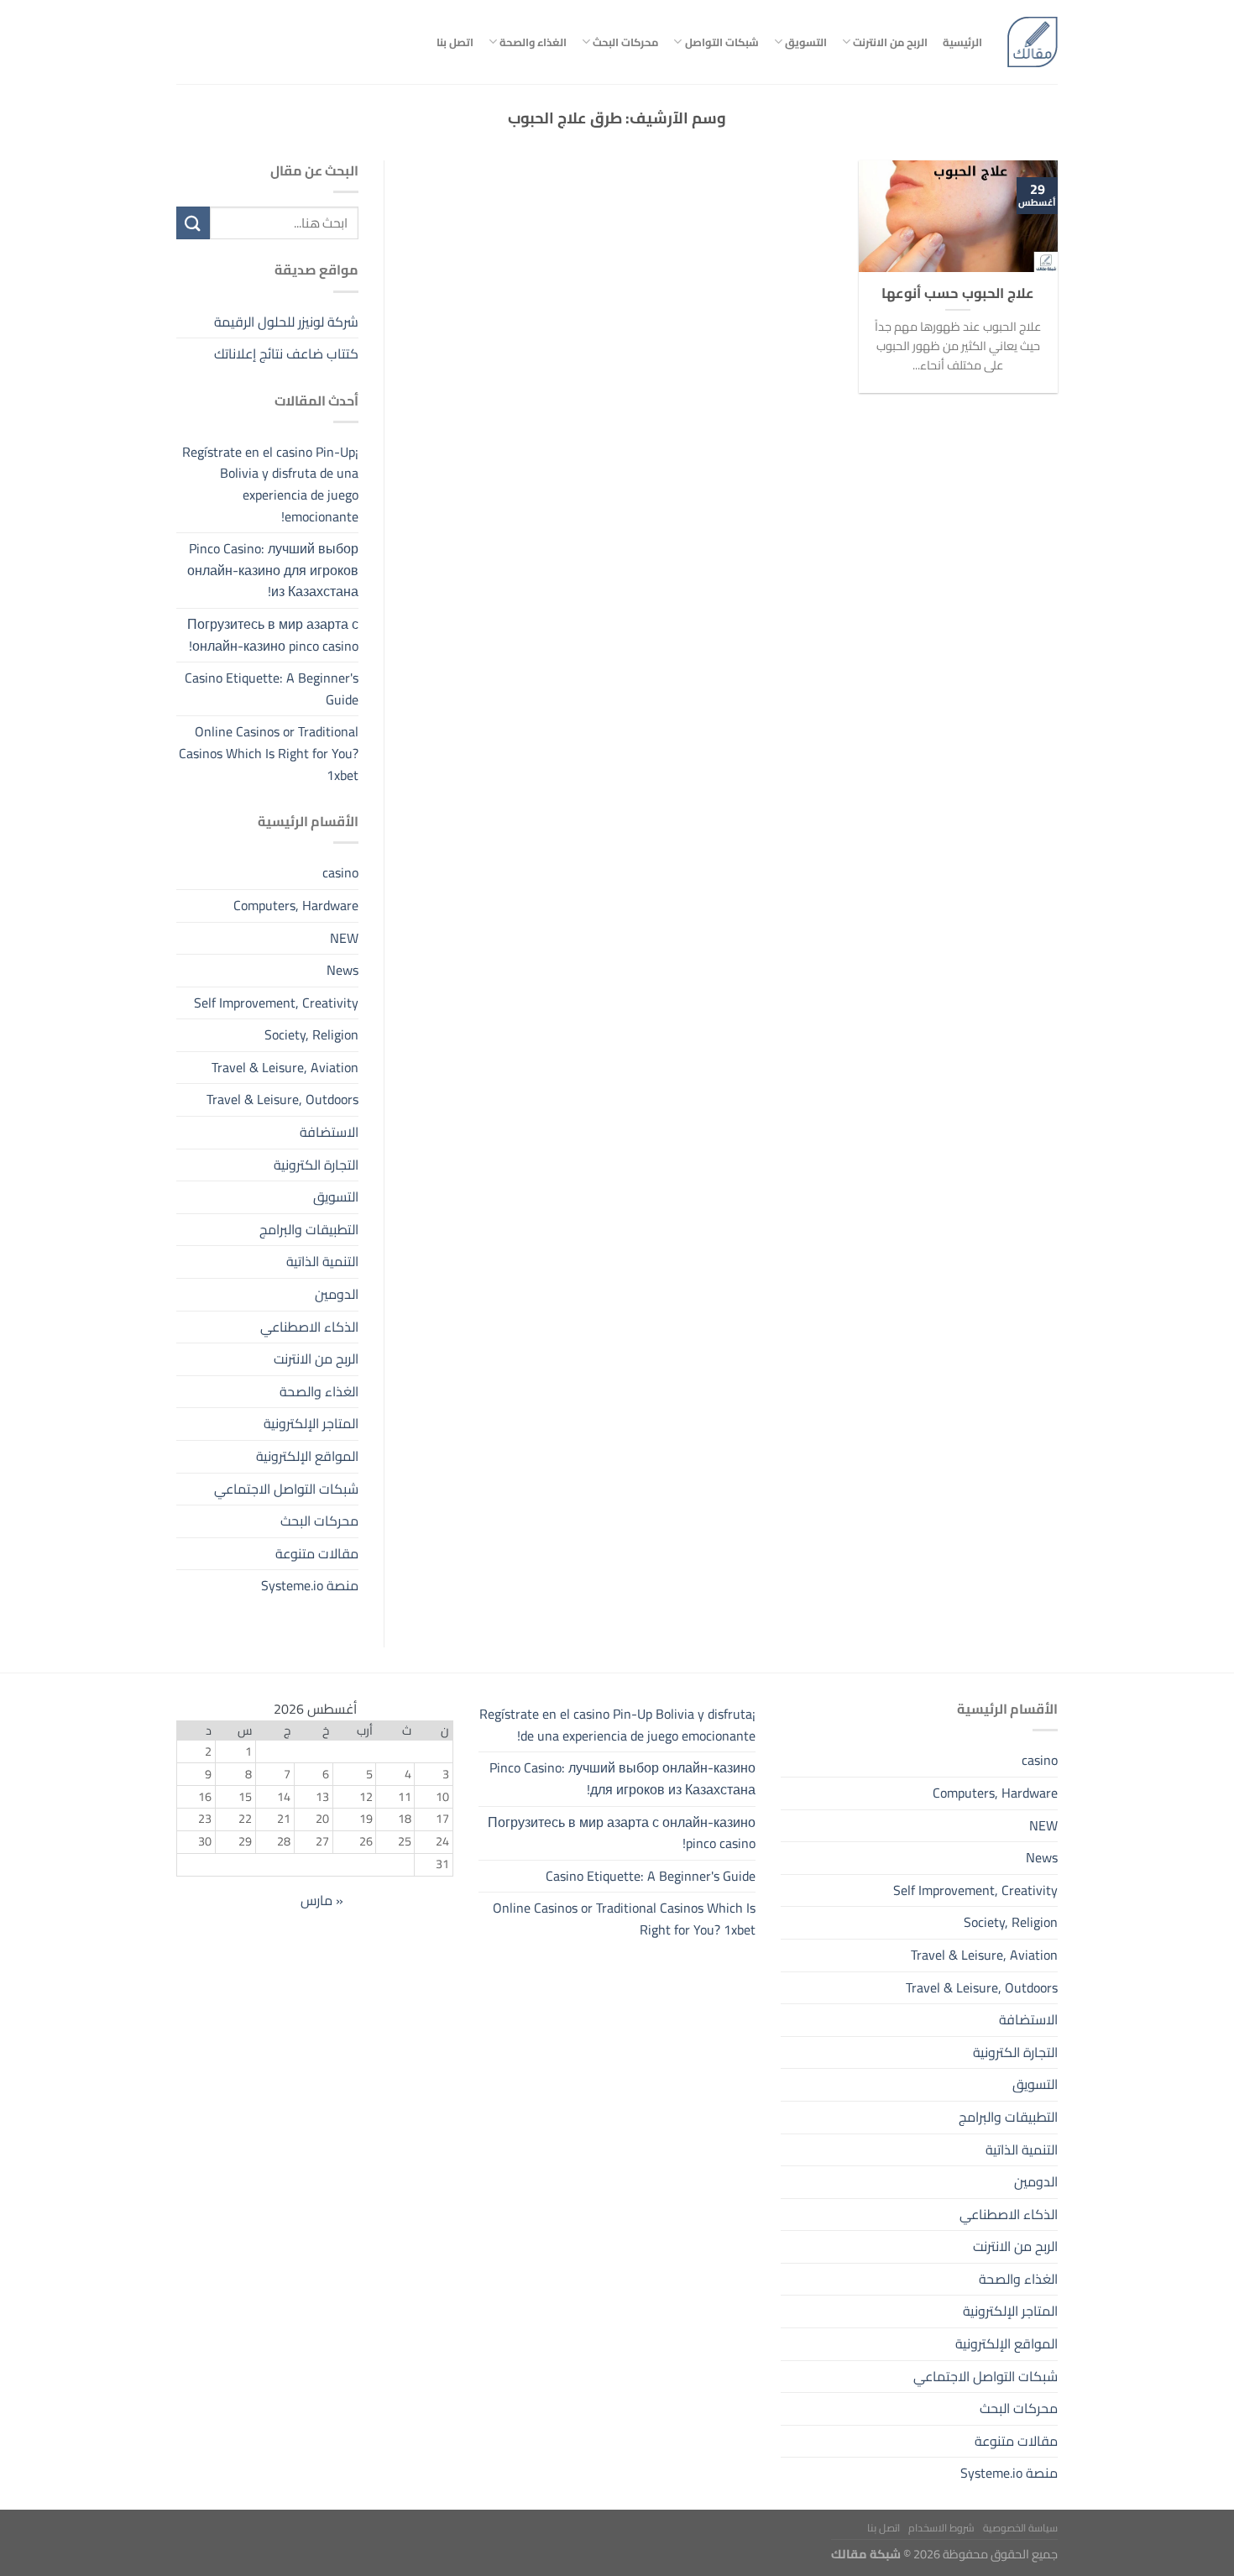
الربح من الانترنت (890, 42)
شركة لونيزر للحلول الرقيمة (286, 322)
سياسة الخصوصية (1020, 2528)
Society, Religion (311, 1035)
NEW (344, 938)
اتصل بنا (455, 42)
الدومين (337, 1294)
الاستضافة (329, 1132)
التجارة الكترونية (316, 1165)
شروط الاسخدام (941, 2528)
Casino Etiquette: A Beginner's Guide (272, 689)
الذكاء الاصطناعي (309, 1327)
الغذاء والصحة (533, 42)
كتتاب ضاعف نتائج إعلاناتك (286, 353)
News (342, 970)
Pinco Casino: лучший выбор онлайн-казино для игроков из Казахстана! (273, 571)
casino (340, 873)
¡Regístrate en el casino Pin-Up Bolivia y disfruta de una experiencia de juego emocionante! (270, 484)
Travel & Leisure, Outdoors (282, 1100)
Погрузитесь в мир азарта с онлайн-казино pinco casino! (273, 635)
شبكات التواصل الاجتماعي (286, 1489)
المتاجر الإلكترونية (311, 1424)
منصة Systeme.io (310, 1586)
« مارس (322, 1900)
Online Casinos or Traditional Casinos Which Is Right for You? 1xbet (269, 754)
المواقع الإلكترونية (307, 1456)
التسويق (806, 42)
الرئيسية (962, 42)
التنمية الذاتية (322, 1262)
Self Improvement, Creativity (276, 1003)
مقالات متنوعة (317, 1553)
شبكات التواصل (722, 42)
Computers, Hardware (296, 905)
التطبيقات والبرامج (309, 1229)
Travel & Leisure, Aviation (285, 1067)
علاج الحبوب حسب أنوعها (958, 293)
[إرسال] (193, 223)
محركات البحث (625, 42)
